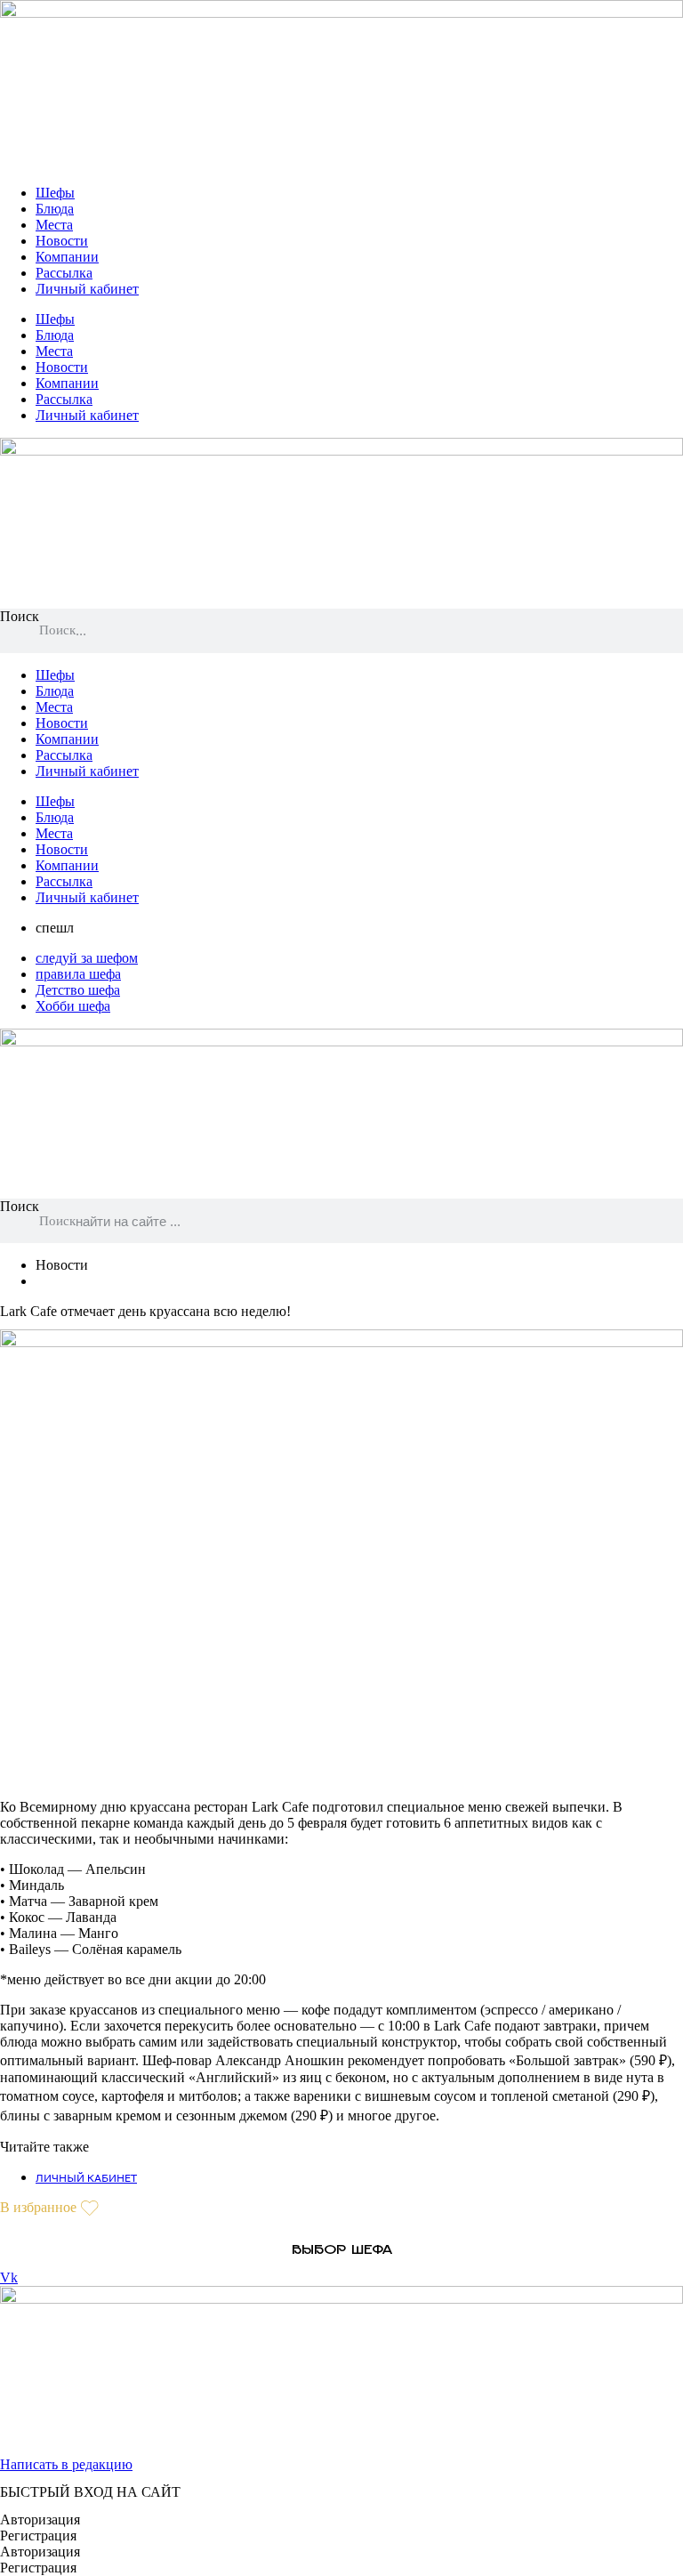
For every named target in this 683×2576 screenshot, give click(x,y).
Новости (62, 241)
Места (54, 225)
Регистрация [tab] (38, 2536)
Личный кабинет (87, 289)
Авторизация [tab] (40, 2519)
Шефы (55, 193)
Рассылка (64, 273)
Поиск (20, 616)
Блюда (55, 209)
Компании (67, 257)
